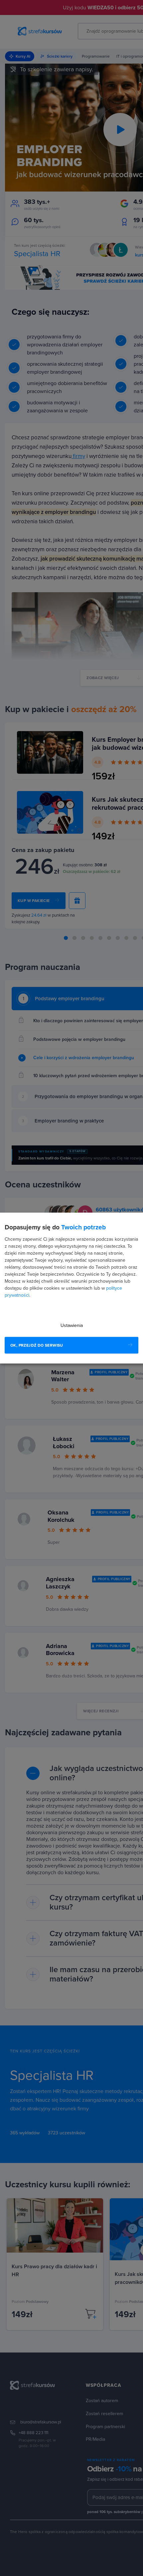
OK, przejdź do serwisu (37, 1345)
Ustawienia (72, 1325)
